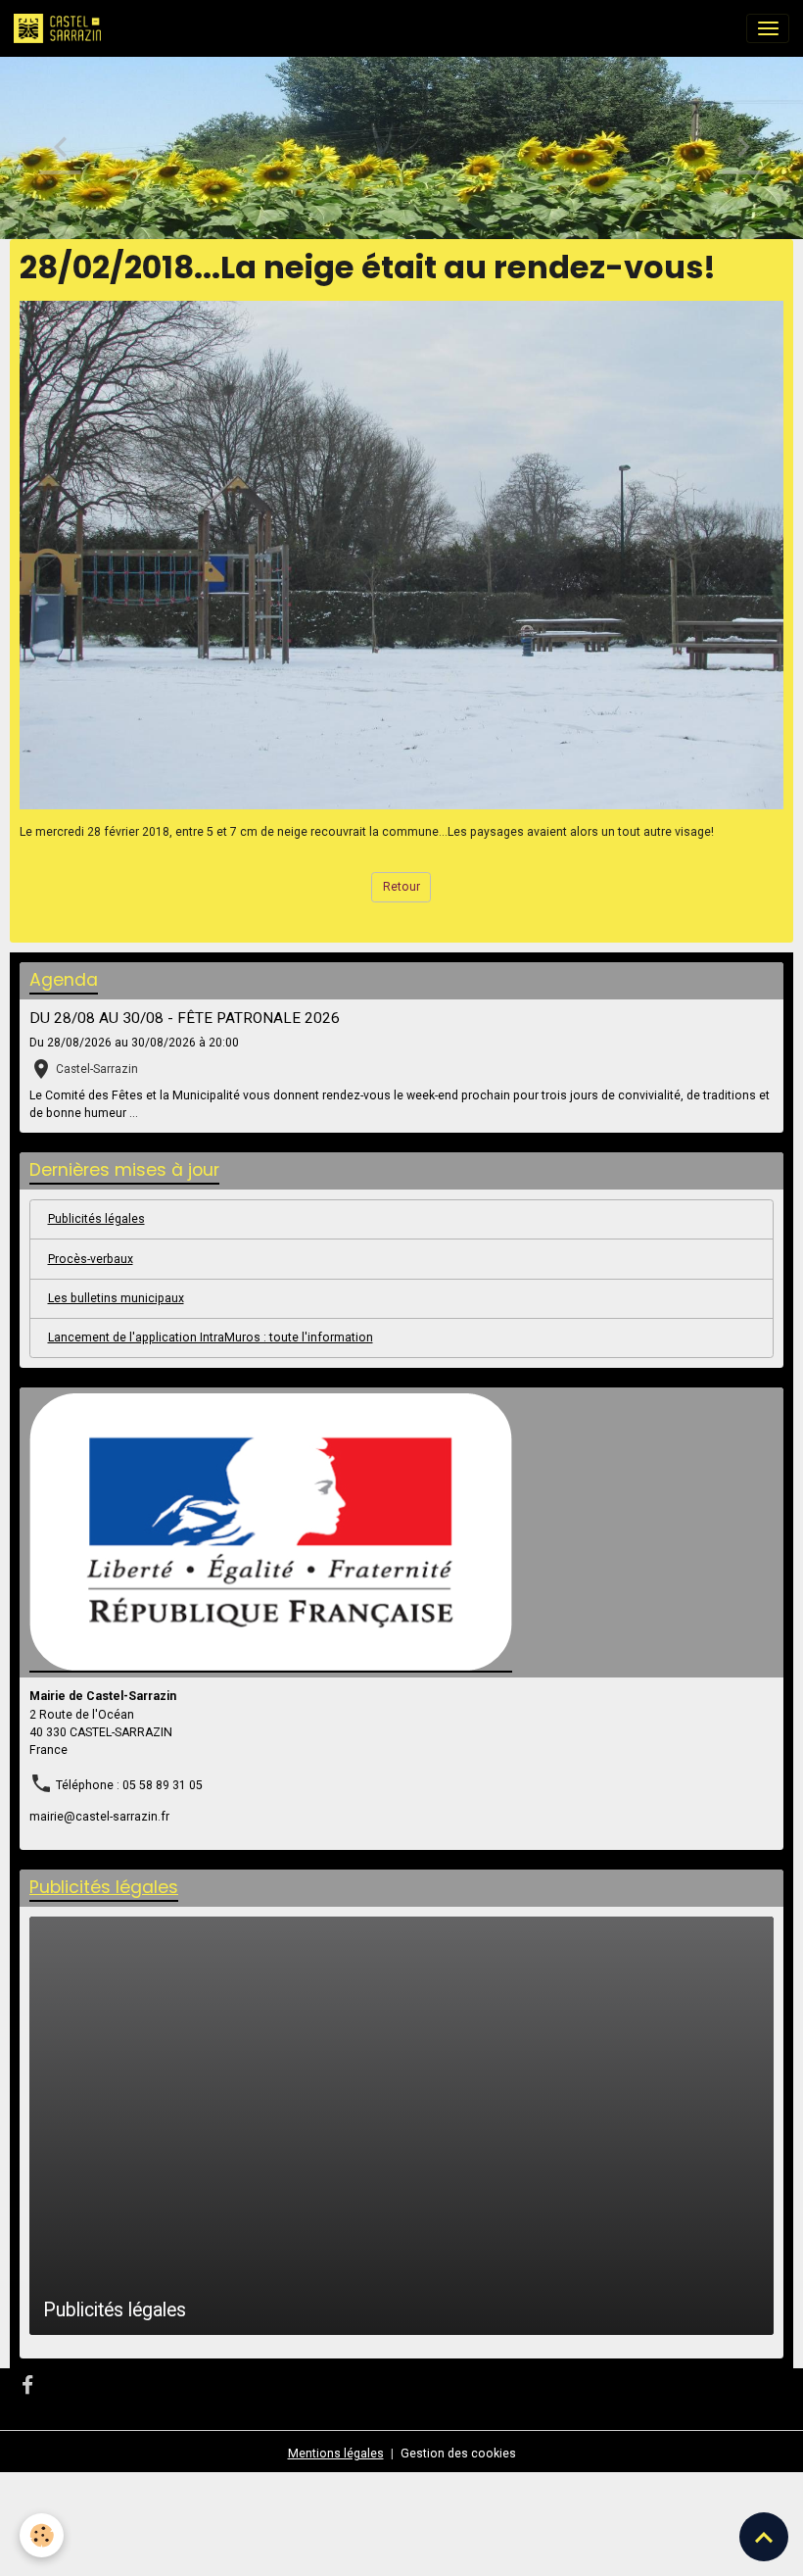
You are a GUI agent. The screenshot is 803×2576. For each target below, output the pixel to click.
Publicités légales (96, 1219)
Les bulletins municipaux (116, 1298)
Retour (401, 887)
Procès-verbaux (91, 1259)
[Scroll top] (764, 2537)
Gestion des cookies (458, 2454)
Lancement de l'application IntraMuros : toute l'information (211, 1337)
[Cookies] (42, 2535)
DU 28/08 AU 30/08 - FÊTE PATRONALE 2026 (185, 1018)
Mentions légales (336, 2454)
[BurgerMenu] (768, 28)
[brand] (61, 28)
